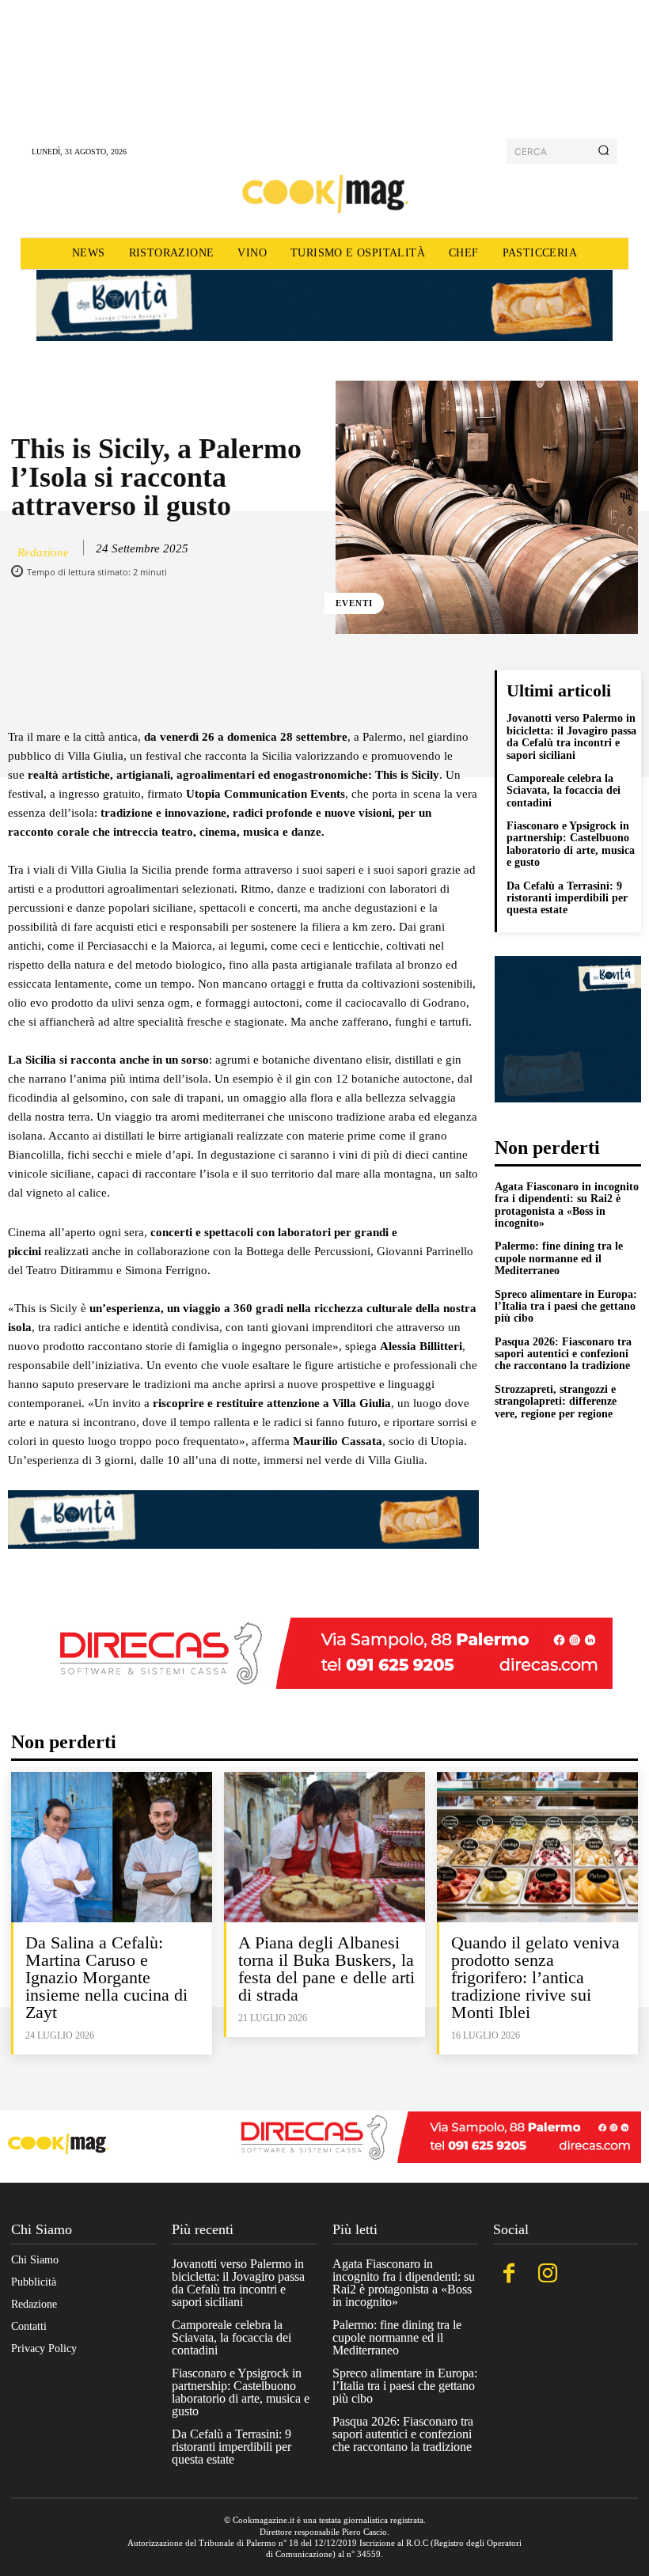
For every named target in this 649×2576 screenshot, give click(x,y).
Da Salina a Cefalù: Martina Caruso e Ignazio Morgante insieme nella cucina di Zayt (106, 1977)
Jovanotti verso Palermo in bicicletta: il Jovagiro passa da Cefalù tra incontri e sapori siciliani (571, 736)
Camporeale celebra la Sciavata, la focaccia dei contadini (564, 791)
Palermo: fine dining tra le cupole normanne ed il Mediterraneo (559, 1258)
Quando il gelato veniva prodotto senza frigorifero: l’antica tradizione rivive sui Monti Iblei (535, 1977)
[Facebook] (509, 2275)
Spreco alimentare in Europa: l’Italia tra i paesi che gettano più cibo (566, 1307)
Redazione (43, 552)
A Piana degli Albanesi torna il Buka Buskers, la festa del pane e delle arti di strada (326, 1969)
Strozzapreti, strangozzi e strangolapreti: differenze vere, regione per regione (556, 1402)
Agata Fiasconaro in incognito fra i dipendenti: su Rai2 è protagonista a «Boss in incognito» (567, 1205)
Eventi (354, 603)
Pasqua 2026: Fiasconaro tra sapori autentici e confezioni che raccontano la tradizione (563, 1354)
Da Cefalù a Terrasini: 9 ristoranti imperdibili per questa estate (567, 898)
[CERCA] (603, 151)
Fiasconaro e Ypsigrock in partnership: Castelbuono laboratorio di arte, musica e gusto (571, 844)
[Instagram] (547, 2275)
